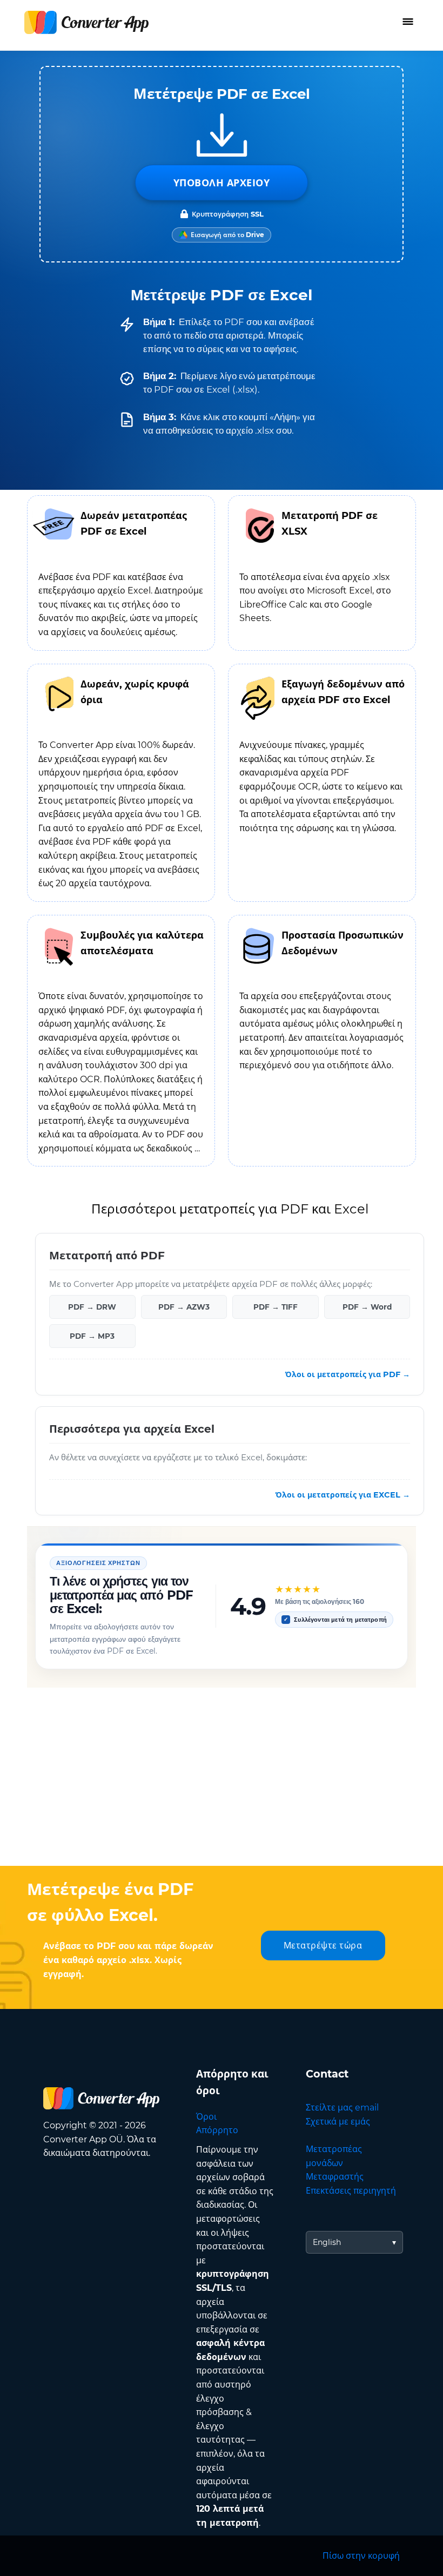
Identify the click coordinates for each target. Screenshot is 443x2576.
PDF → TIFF (276, 1307)
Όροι (206, 2117)
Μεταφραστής (335, 2177)
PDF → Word (367, 1307)
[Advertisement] (222, 1779)
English (327, 2242)
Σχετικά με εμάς (338, 2122)
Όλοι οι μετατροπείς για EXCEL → (343, 1494)
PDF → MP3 (92, 1336)
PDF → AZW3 (184, 1307)
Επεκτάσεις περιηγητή (351, 2191)
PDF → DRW (92, 1307)
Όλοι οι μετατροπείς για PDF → (348, 1374)
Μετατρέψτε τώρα (323, 1946)
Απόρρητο (217, 2130)
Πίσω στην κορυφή (361, 2556)
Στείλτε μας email (342, 2108)
